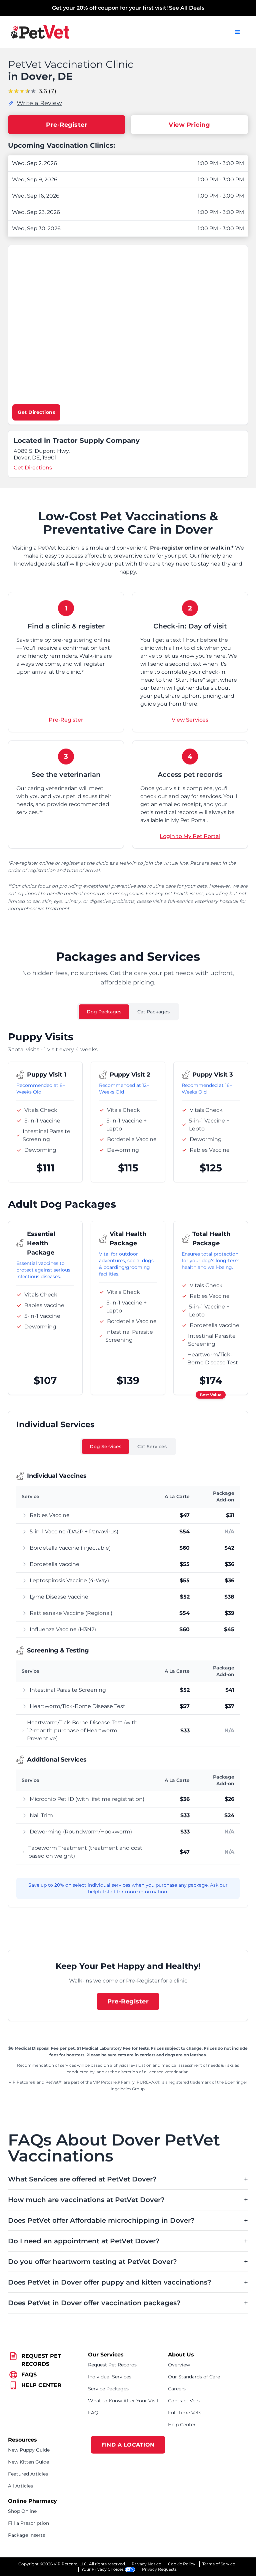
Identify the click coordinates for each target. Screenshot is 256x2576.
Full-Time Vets (185, 2413)
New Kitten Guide (28, 2462)
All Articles (20, 2486)
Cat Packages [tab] (153, 1012)
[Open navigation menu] (237, 32)
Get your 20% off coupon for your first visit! (128, 8)
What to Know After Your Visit (123, 2401)
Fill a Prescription (28, 2523)
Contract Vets (184, 2401)
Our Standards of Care (194, 2377)
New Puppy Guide (29, 2450)
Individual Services (110, 2377)
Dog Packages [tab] (104, 1012)
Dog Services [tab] (105, 1447)
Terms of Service (219, 2564)
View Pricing (189, 125)
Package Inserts (26, 2535)
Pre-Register (67, 125)
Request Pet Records (112, 2365)
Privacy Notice (146, 2564)
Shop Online (22, 2511)
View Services (190, 720)
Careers (177, 2389)
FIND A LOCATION (128, 2445)
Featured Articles (28, 2474)
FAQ (93, 2413)
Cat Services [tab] (152, 1447)
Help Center (182, 2425)
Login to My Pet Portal (190, 836)
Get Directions (36, 412)
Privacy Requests (159, 2569)
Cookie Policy (182, 2564)
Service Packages (108, 2389)
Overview (179, 2365)
